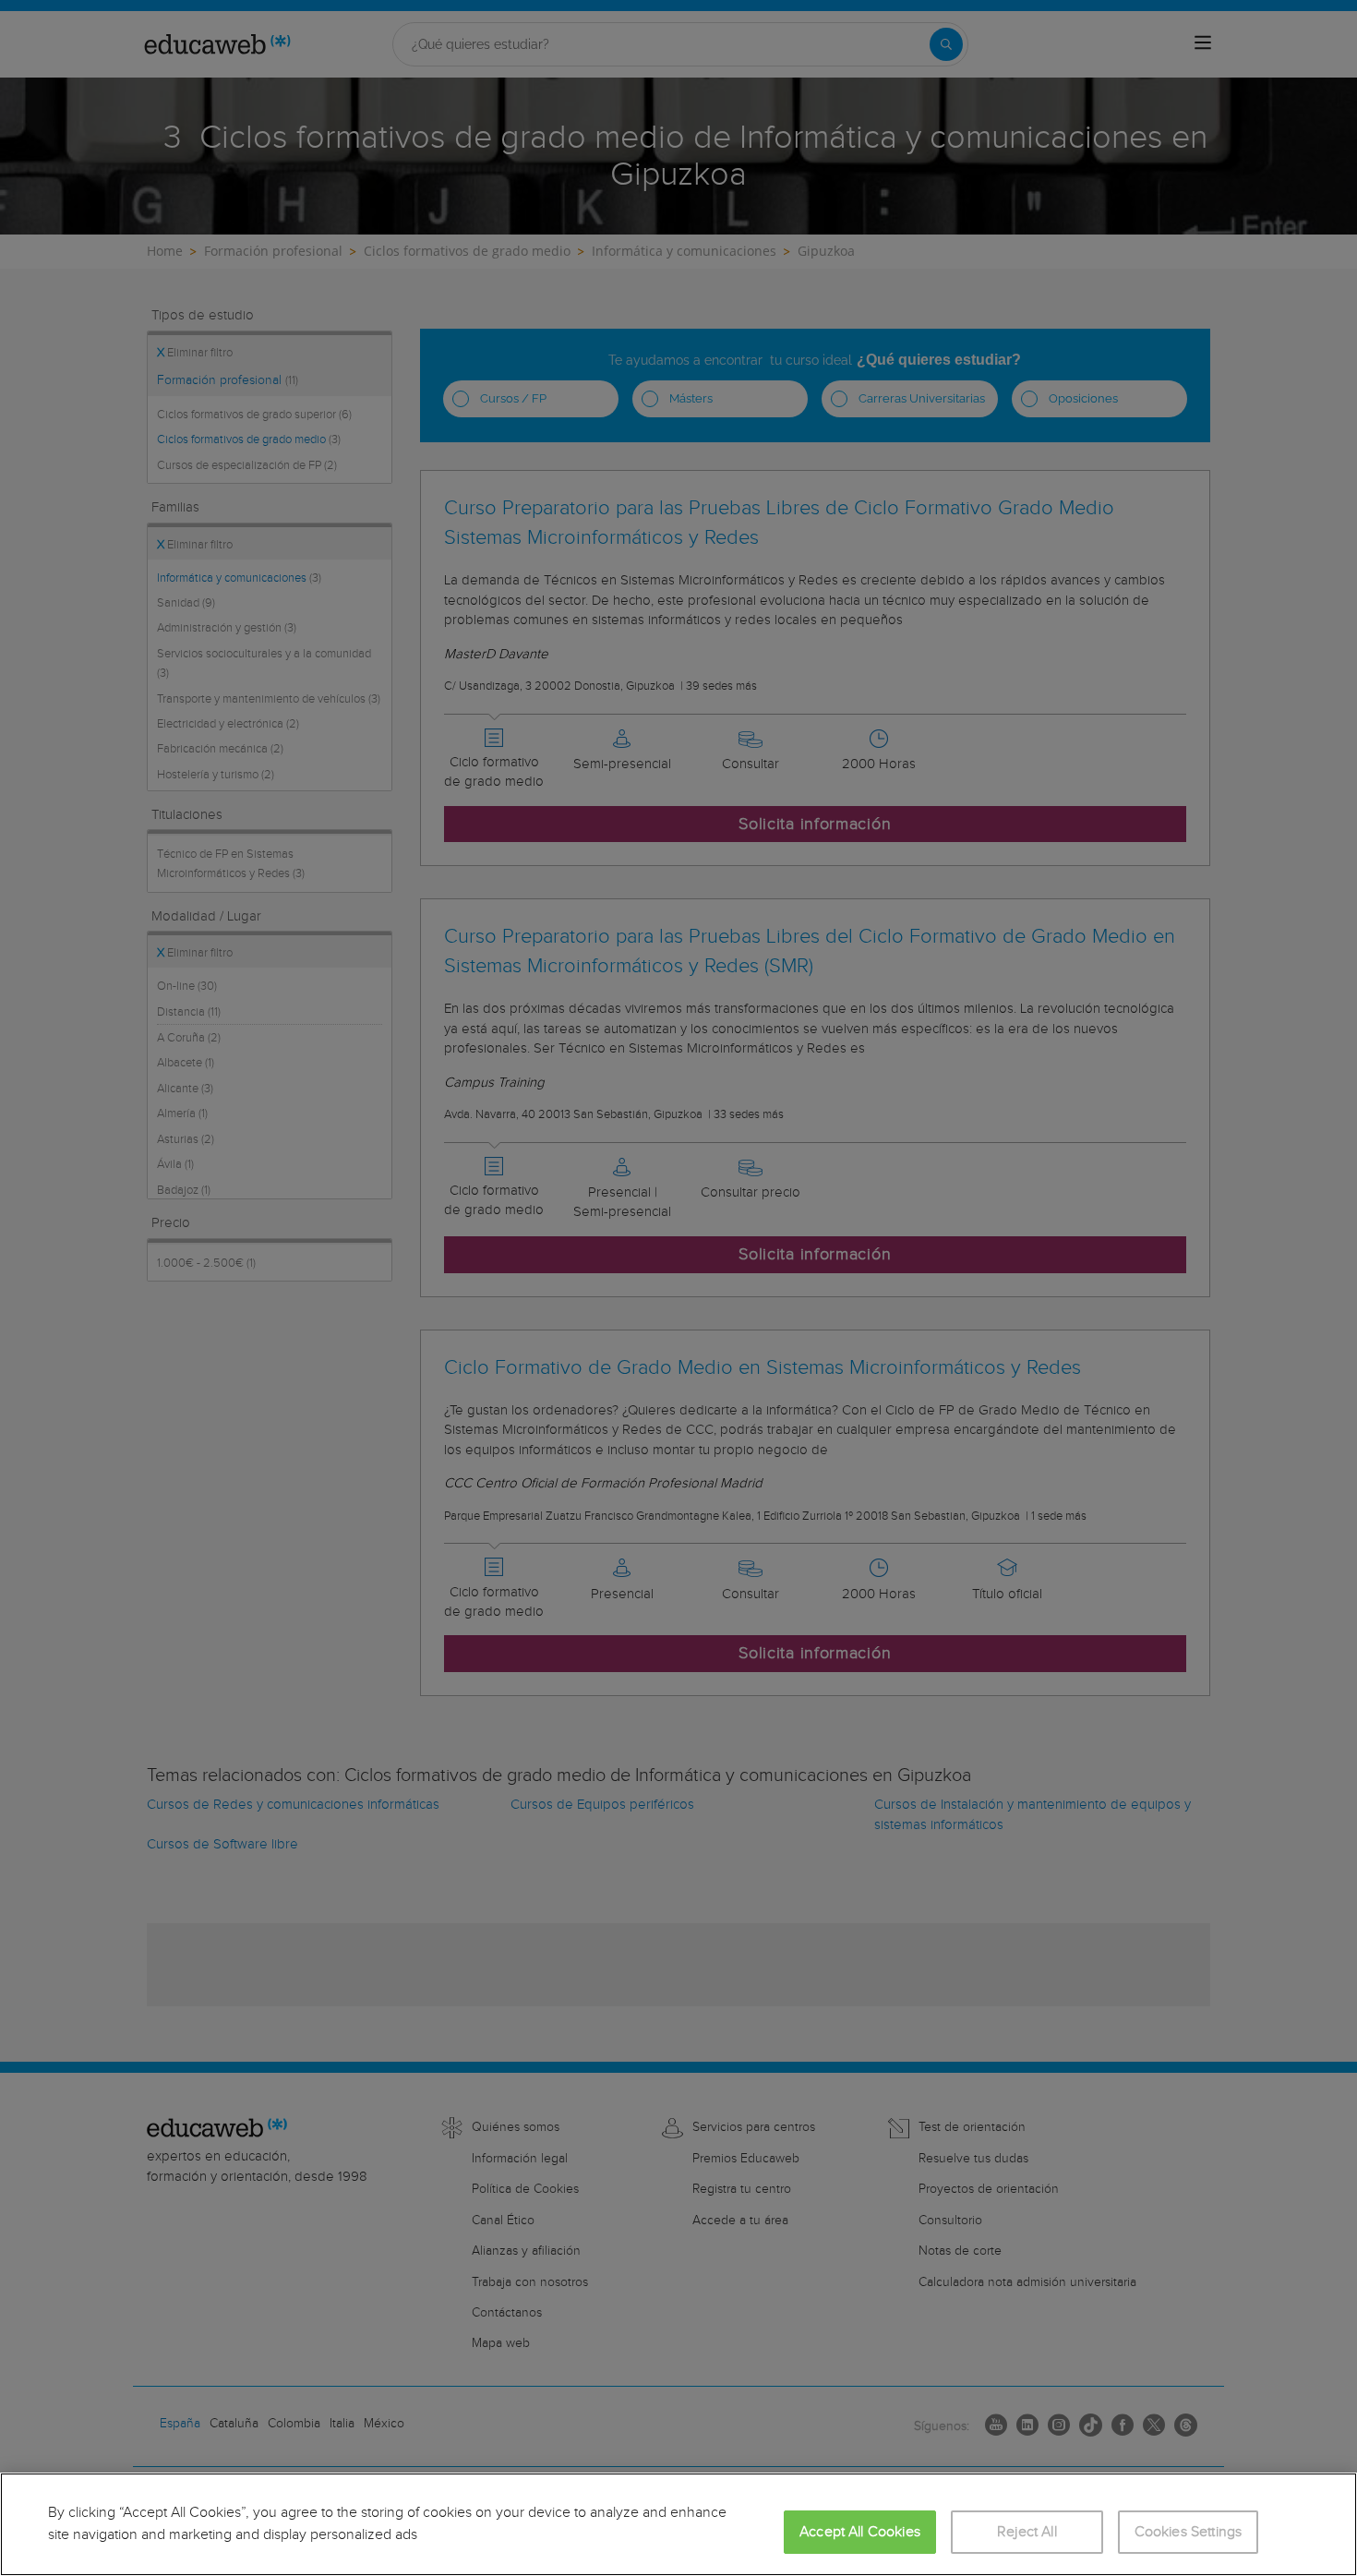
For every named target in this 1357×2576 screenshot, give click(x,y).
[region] (678, 2524)
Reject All (1027, 2532)
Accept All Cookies (860, 2532)
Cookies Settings (1189, 2532)
